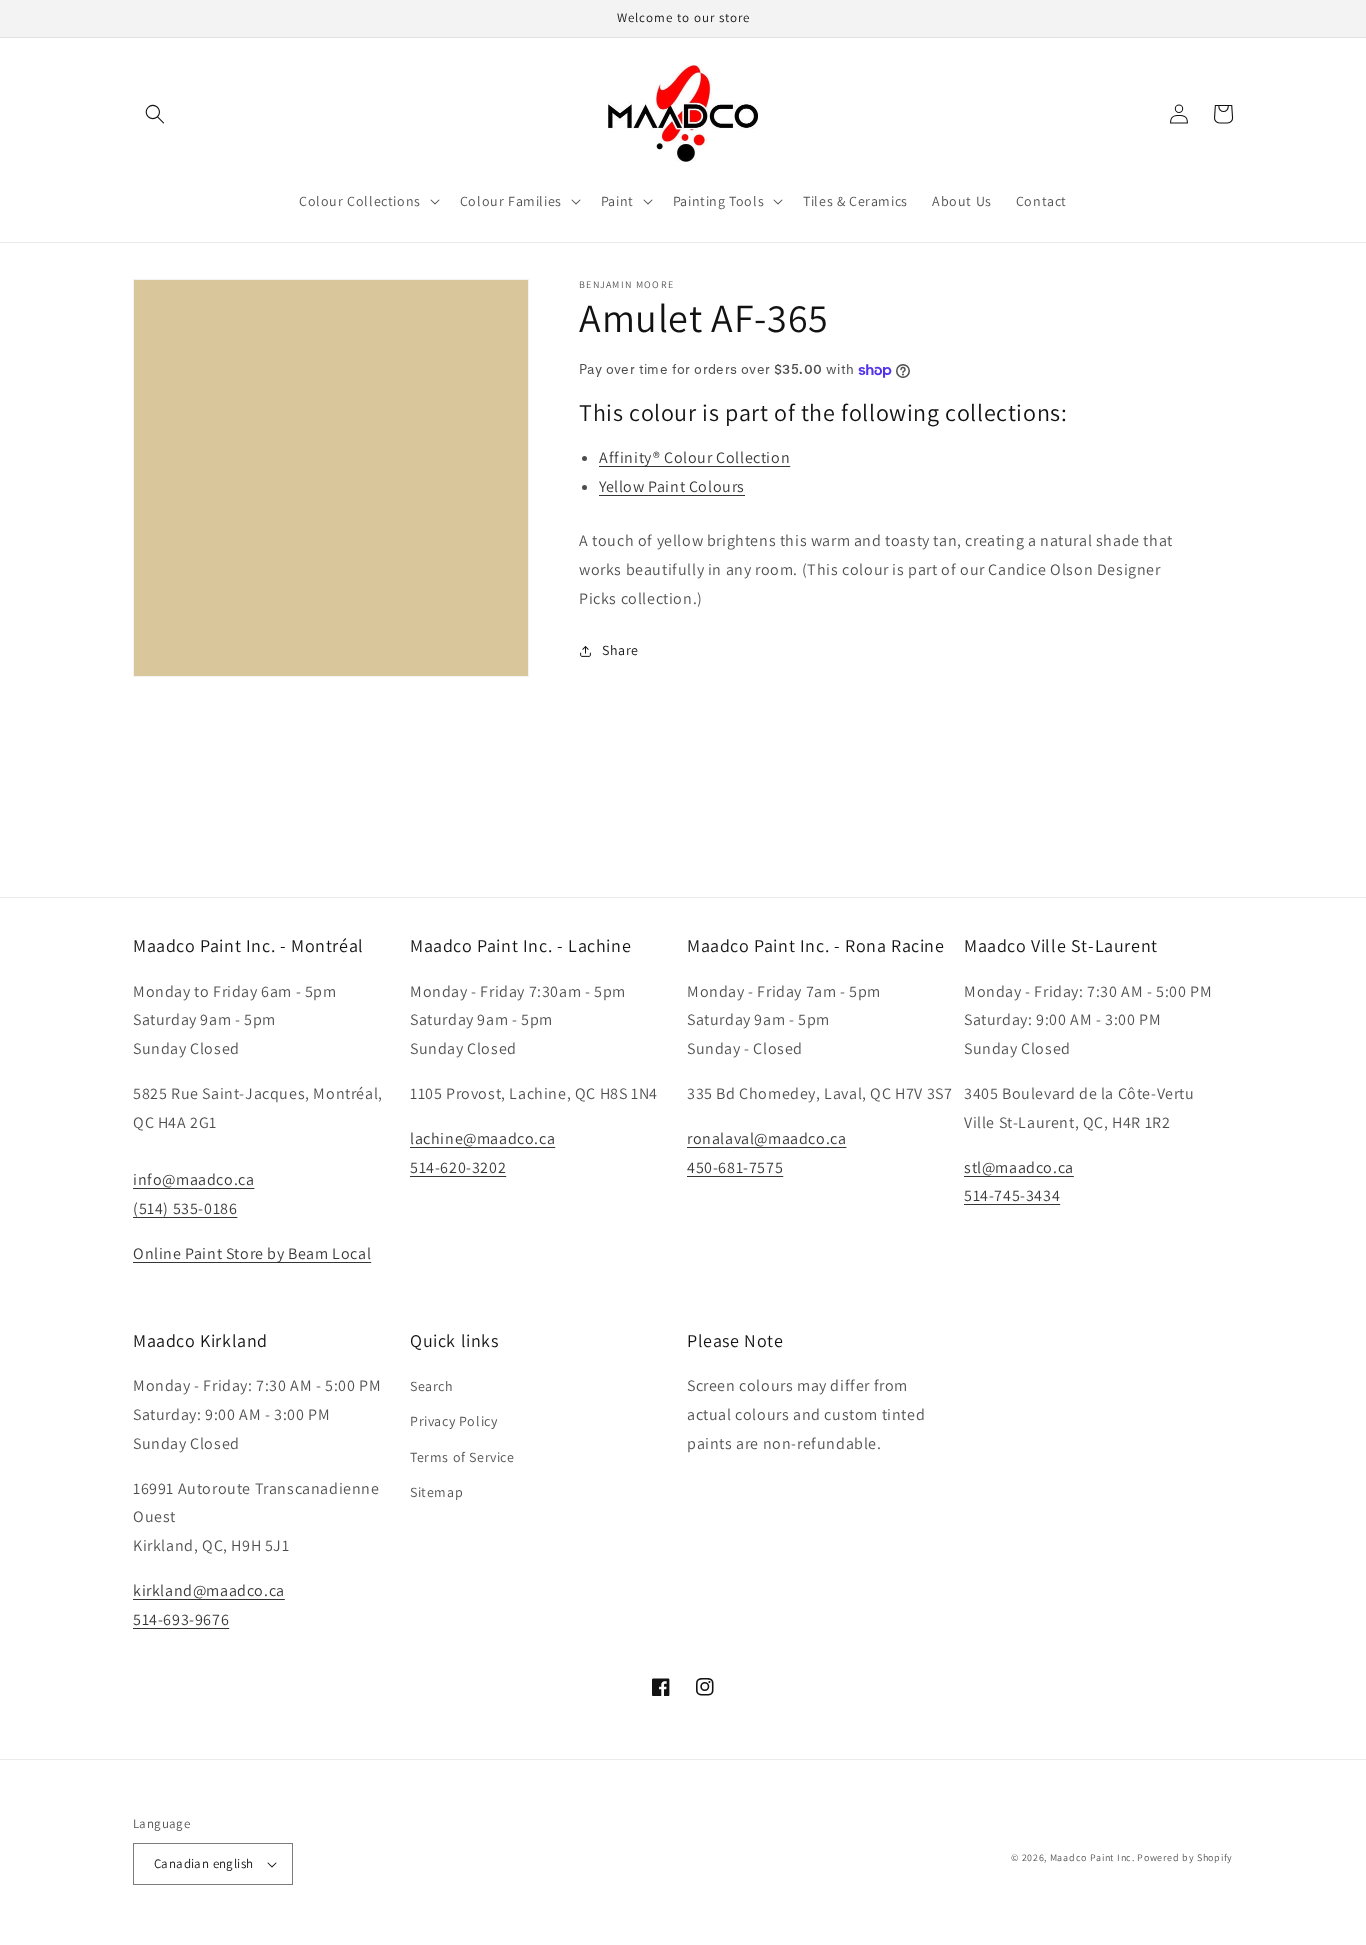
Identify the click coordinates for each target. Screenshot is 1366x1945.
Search (432, 1386)
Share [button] (620, 650)
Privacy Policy (453, 1421)
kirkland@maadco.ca (209, 1590)
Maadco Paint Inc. (1092, 1857)
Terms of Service (462, 1457)
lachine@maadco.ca (482, 1138)
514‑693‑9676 (181, 1619)
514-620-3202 (458, 1167)
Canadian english (203, 1863)
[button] (155, 114)
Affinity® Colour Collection (694, 457)
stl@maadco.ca (1019, 1167)
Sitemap (436, 1492)
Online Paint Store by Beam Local (252, 1253)
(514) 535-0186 (185, 1208)
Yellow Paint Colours (672, 486)
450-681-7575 (735, 1167)
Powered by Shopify (1185, 1857)
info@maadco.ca (193, 1179)
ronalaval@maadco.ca (766, 1138)
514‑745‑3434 (1012, 1195)
